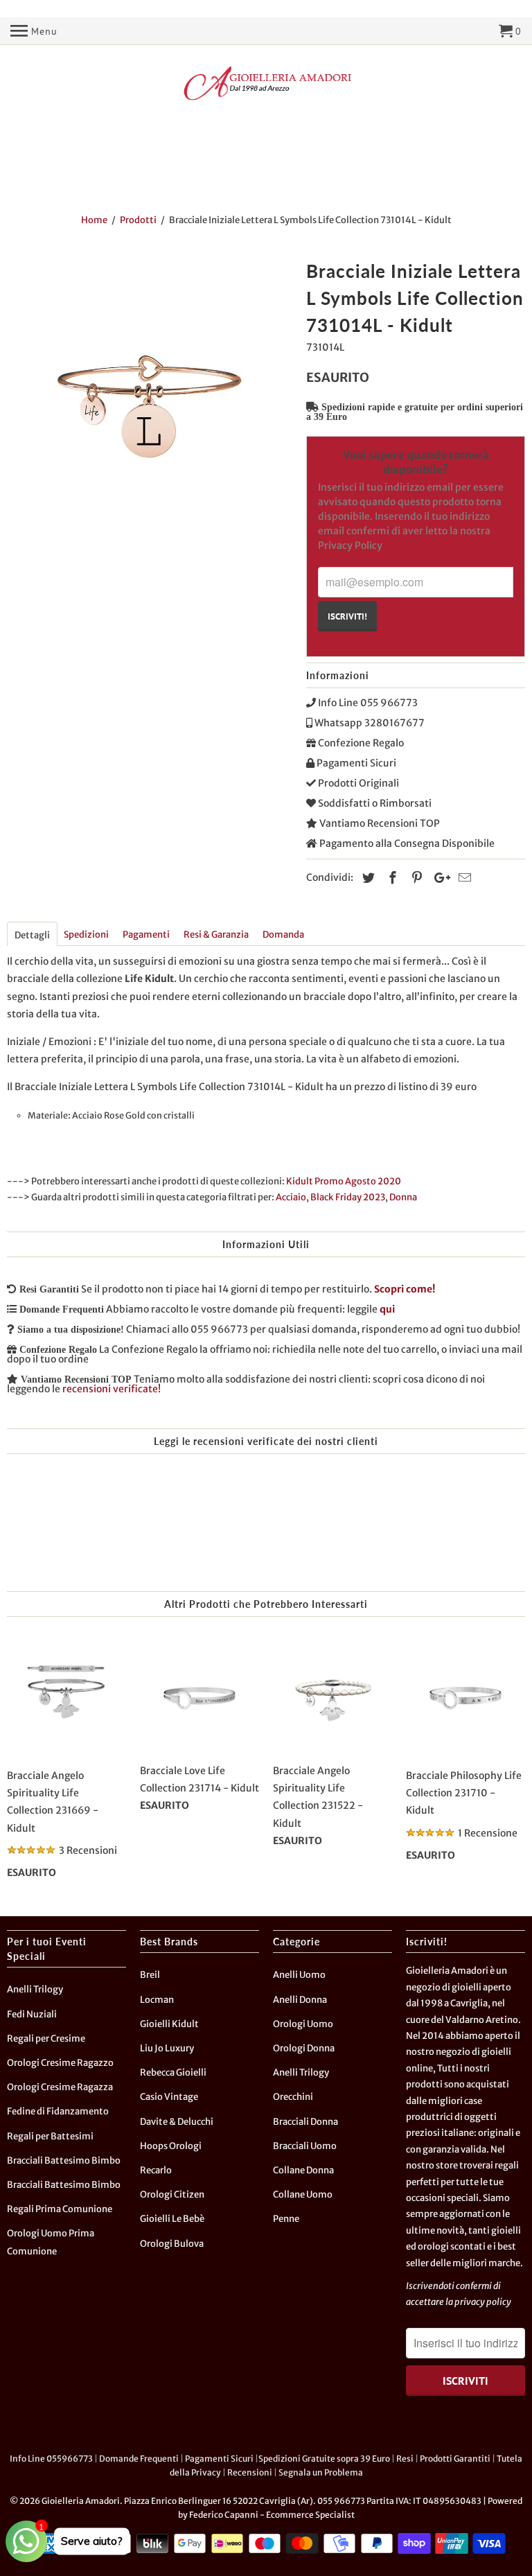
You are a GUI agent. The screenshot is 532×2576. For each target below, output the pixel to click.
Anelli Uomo (299, 1975)
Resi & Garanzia (216, 935)
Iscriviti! (347, 616)
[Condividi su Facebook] (391, 878)
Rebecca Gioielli (173, 2073)
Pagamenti (146, 935)
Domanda (283, 935)
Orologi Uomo (303, 2024)
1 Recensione (488, 1833)
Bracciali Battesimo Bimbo (64, 2161)
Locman (157, 2000)
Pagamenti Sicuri (219, 2459)
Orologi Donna (304, 2048)
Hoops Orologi (171, 2146)
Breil (150, 1975)
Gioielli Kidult (169, 2024)
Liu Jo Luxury (167, 2048)
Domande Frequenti (139, 2459)
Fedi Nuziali (32, 2014)
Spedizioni (86, 935)
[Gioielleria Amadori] (266, 83)
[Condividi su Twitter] (366, 878)
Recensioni (250, 2472)
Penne (286, 2219)
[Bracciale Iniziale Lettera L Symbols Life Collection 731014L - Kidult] (150, 398)
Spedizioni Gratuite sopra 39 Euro (324, 2459)
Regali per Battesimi (50, 2136)
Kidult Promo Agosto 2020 (344, 1181)
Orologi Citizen (172, 2194)
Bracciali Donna (305, 2122)
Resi (405, 2459)
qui (387, 1309)
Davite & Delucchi (177, 2122)
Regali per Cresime (46, 2039)
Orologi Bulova (172, 2244)
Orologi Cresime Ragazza (60, 2087)
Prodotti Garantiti (455, 2459)
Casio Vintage (169, 2097)
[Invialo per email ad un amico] (463, 878)
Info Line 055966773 (51, 2459)
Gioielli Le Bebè (172, 2219)
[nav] (34, 31)
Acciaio (291, 1197)
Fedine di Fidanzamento (58, 2111)
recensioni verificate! (112, 1389)
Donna (403, 1197)
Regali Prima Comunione (60, 2209)
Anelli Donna (300, 2000)
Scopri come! (405, 1289)
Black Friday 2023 (348, 1197)
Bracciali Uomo (305, 2146)
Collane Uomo (303, 2194)
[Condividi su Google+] (438, 878)
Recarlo (156, 2170)
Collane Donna (303, 2170)
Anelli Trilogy (35, 1989)
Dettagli (32, 935)
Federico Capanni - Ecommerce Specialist (272, 2515)
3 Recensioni (88, 1850)
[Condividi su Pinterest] (415, 878)
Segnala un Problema (321, 2472)
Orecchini (293, 2097)
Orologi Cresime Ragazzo (60, 2063)
